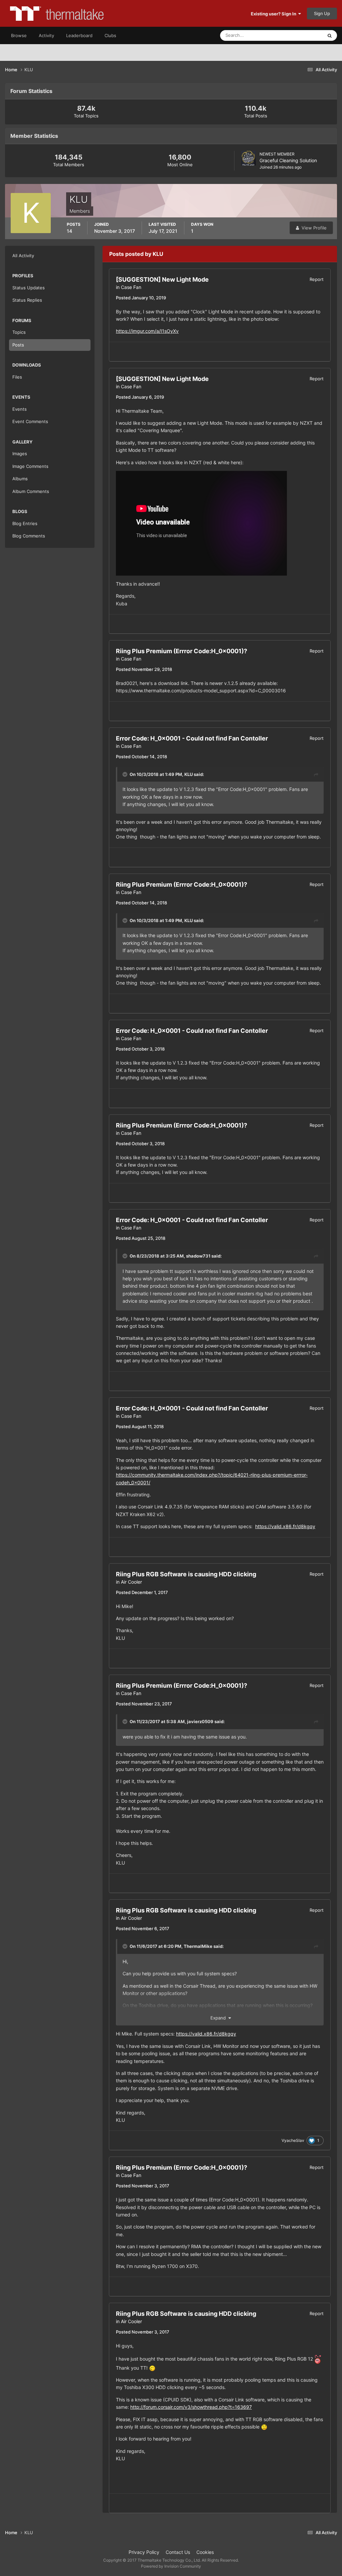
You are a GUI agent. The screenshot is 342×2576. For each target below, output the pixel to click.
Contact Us (178, 2552)
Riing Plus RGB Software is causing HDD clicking (186, 1574)
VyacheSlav (293, 2140)
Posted (141, 298)
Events (20, 409)
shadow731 (198, 1256)
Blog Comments (29, 536)
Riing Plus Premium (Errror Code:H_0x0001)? (182, 651)
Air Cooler (131, 1582)
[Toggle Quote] (126, 774)
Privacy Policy (144, 2552)
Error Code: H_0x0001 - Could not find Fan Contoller (192, 738)
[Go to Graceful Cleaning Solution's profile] (248, 158)
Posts (18, 345)
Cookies (205, 2552)
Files (17, 377)
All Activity (23, 256)
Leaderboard (79, 35)
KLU (189, 774)
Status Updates (299, 35)
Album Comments (31, 491)
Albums (20, 479)
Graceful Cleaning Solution (288, 160)
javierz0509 (200, 1721)
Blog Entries (25, 523)
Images (20, 454)
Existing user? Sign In (275, 14)
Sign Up (322, 13)
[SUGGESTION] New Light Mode (162, 279)
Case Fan (131, 287)
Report (317, 279)
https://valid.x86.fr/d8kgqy (285, 1526)
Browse (19, 35)
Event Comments (30, 421)
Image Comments (30, 466)
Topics (19, 332)
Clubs (110, 35)
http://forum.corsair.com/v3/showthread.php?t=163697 (191, 2407)
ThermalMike (198, 1946)
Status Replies (27, 300)
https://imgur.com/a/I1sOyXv (147, 331)
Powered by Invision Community (171, 2566)
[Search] (330, 35)
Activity (46, 35)
